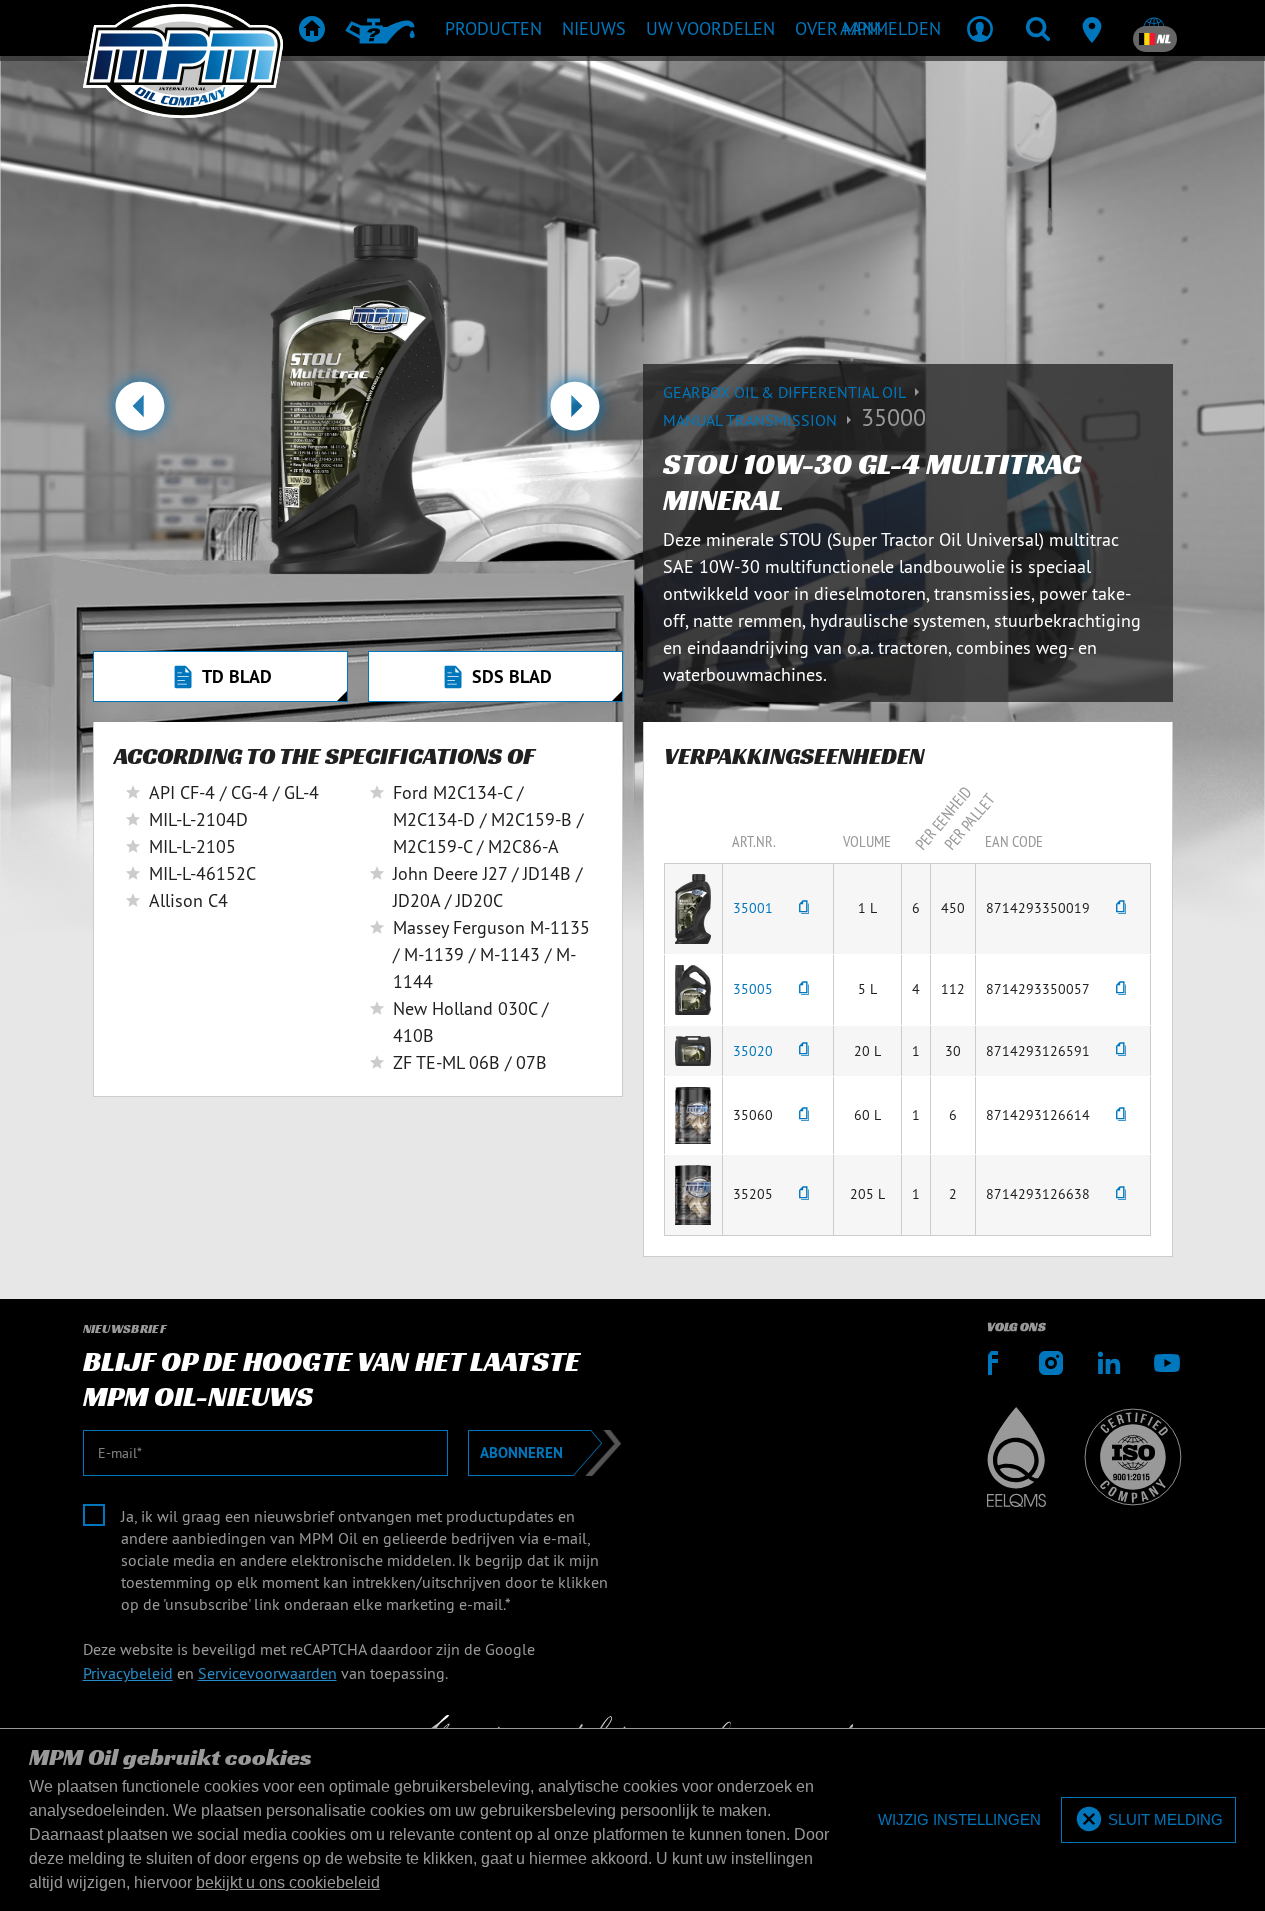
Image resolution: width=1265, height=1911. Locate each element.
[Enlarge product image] (693, 907)
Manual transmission (752, 420)
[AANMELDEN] (980, 28)
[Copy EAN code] (1121, 908)
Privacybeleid (128, 1673)
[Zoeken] (1038, 28)
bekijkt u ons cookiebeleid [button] (288, 1882)
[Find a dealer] (1096, 28)
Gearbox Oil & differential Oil (786, 392)
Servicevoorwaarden (267, 1673)
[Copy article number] (804, 908)
